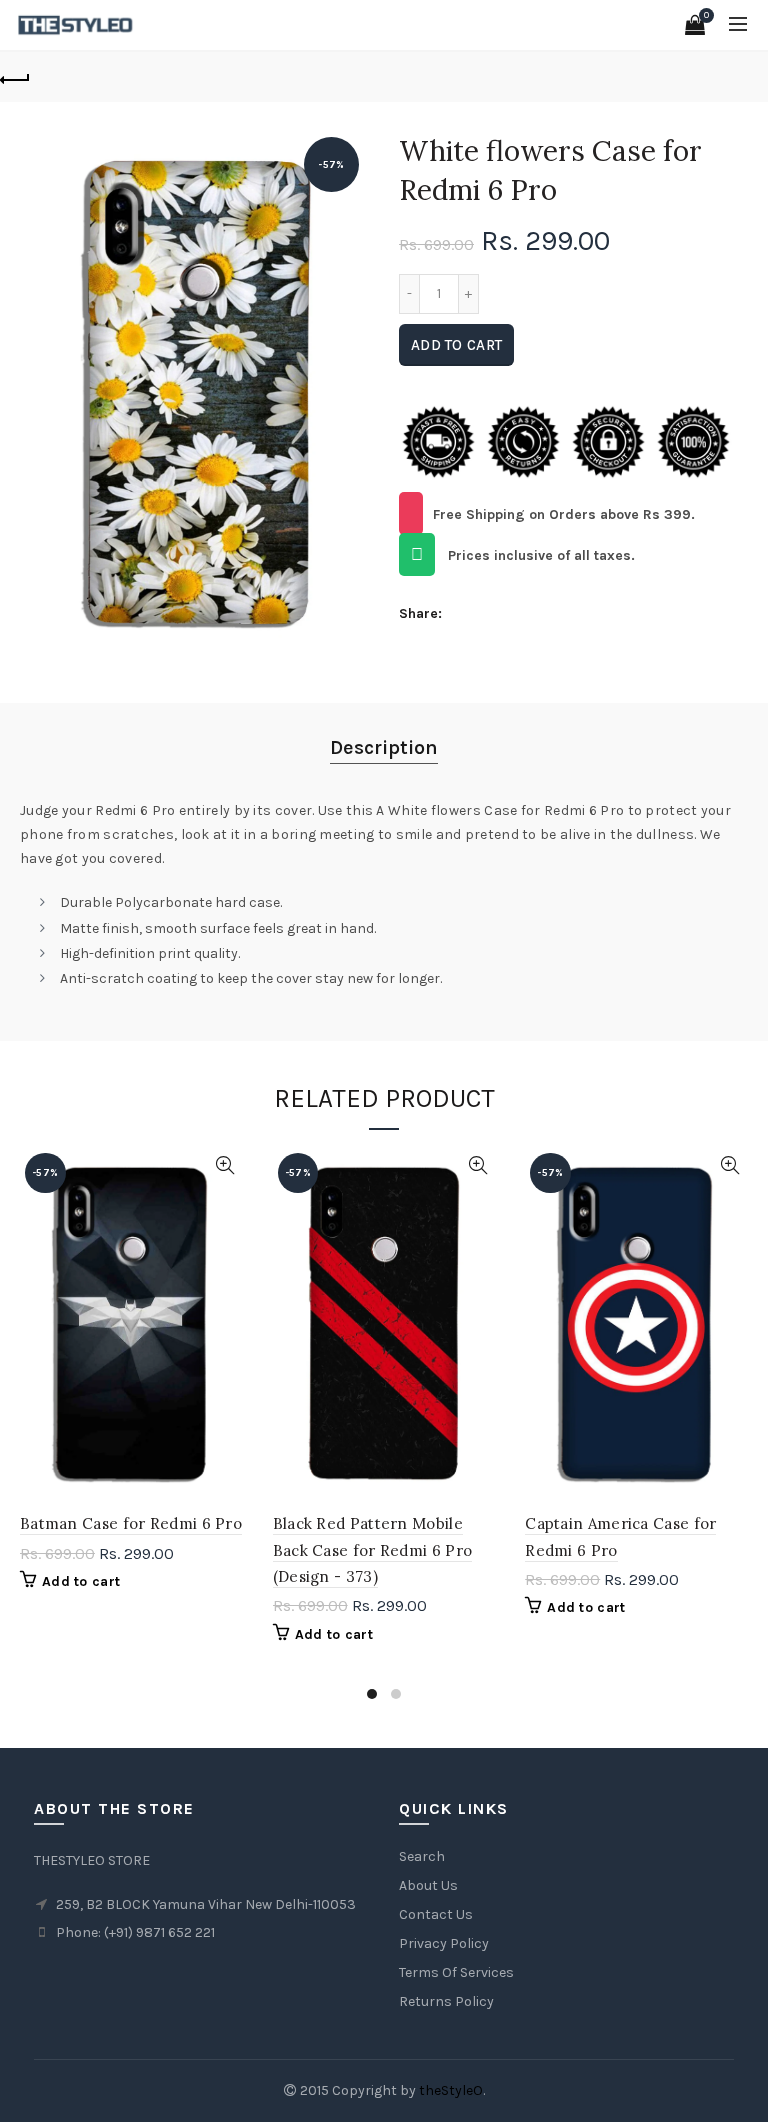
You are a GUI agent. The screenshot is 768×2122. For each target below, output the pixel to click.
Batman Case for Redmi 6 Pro (131, 1523)
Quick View (225, 1165)
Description (384, 747)
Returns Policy (446, 2001)
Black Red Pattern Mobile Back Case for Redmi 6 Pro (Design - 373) (373, 1550)
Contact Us (436, 1914)
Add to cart (456, 345)
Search (422, 1856)
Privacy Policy (444, 1943)
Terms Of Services (456, 1972)
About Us (428, 1885)
